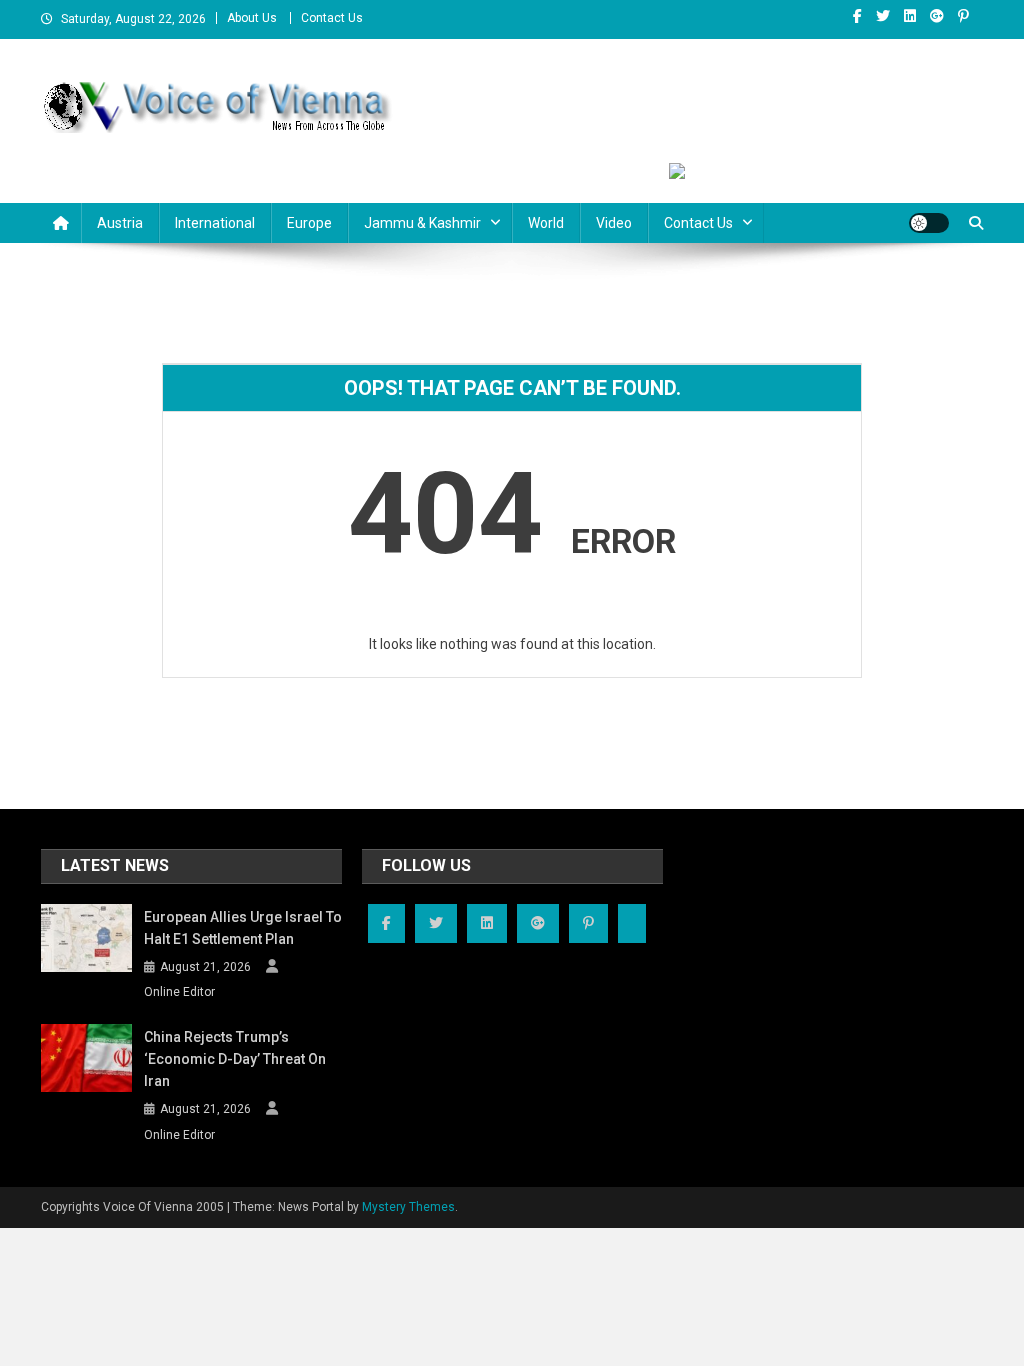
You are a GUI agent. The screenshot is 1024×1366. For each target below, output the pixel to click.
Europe (309, 223)
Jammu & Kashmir (422, 223)
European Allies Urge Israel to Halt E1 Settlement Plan (243, 928)
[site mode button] (929, 223)
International (215, 223)
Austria (120, 223)
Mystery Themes (408, 1207)
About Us (252, 18)
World (546, 223)
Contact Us (332, 18)
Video (614, 223)
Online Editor (179, 992)
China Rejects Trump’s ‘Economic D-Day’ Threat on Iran (235, 1059)
